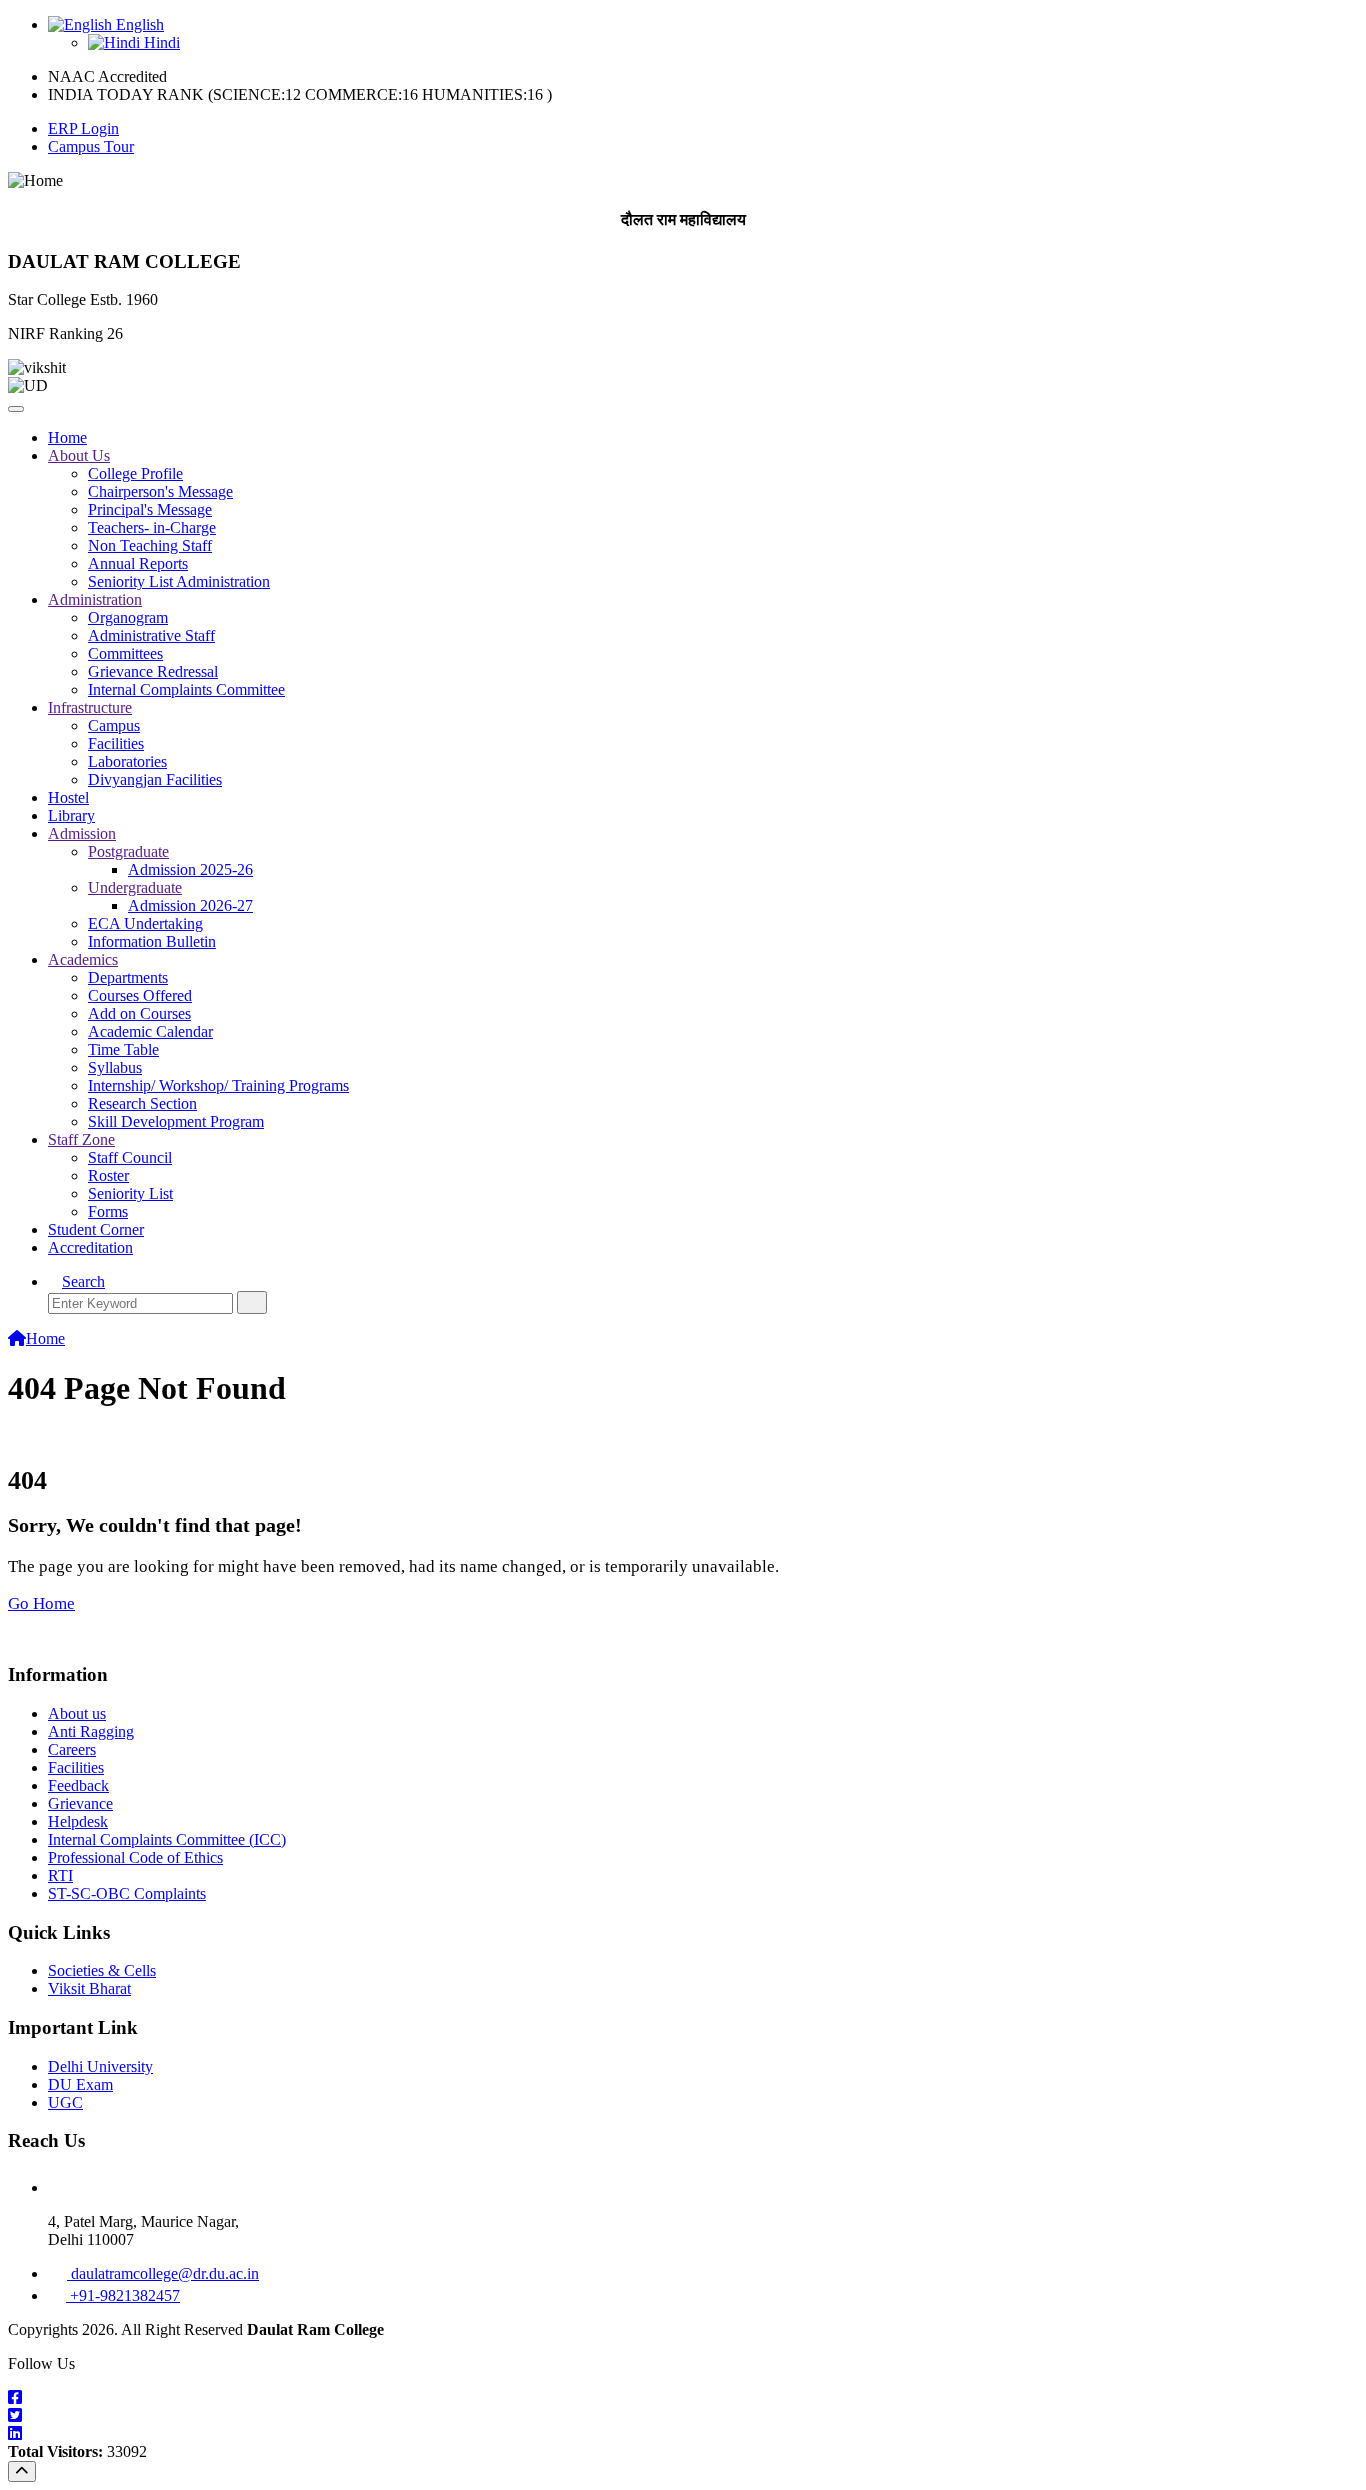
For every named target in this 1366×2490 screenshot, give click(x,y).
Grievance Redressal (153, 671)
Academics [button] (83, 959)
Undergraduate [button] (135, 887)
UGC (65, 2102)
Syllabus (115, 1067)
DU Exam (80, 2084)
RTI (60, 1875)
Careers (72, 1749)
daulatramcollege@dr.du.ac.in (163, 2273)
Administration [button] (95, 599)
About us (77, 1713)
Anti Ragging (91, 1731)
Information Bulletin (152, 941)
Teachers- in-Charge (152, 527)
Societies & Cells (102, 1970)
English (138, 24)
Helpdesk (78, 1821)
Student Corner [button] (96, 1229)
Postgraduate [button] (128, 851)
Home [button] (67, 437)
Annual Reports (138, 563)
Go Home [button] (41, 1603)
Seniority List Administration (179, 581)
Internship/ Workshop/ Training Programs (218, 1085)
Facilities (116, 743)
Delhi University (100, 2066)
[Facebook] (683, 2398)
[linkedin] (683, 2434)
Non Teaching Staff (150, 545)
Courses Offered (140, 995)
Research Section (142, 1103)
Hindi (160, 42)
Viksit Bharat (89, 1988)
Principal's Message (150, 509)
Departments (128, 977)
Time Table (123, 1049)
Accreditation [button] (90, 1247)
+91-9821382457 (123, 2295)
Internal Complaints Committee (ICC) (167, 1839)
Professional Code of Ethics (135, 1857)
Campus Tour (91, 146)
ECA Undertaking (145, 923)
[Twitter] (683, 2416)
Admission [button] (82, 833)
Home (45, 1338)
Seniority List (130, 1193)
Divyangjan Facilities (155, 779)
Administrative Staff (151, 635)
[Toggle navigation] (16, 409)
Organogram (128, 617)
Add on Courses (139, 1013)
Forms (108, 1211)
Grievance (80, 1803)
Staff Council (130, 1157)
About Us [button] (79, 455)
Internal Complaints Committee (186, 689)
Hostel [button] (68, 797)
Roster (108, 1175)
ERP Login (83, 128)
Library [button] (71, 815)
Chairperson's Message (160, 491)
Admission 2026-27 (190, 905)
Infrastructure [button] (90, 707)
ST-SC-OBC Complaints (127, 1893)
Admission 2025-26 (190, 869)
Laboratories (127, 761)
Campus (114, 725)
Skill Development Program (176, 1121)
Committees (125, 653)
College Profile (135, 473)
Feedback (78, 1785)
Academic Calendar (150, 1031)
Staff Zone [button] (81, 1139)
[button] (76, 1281)
